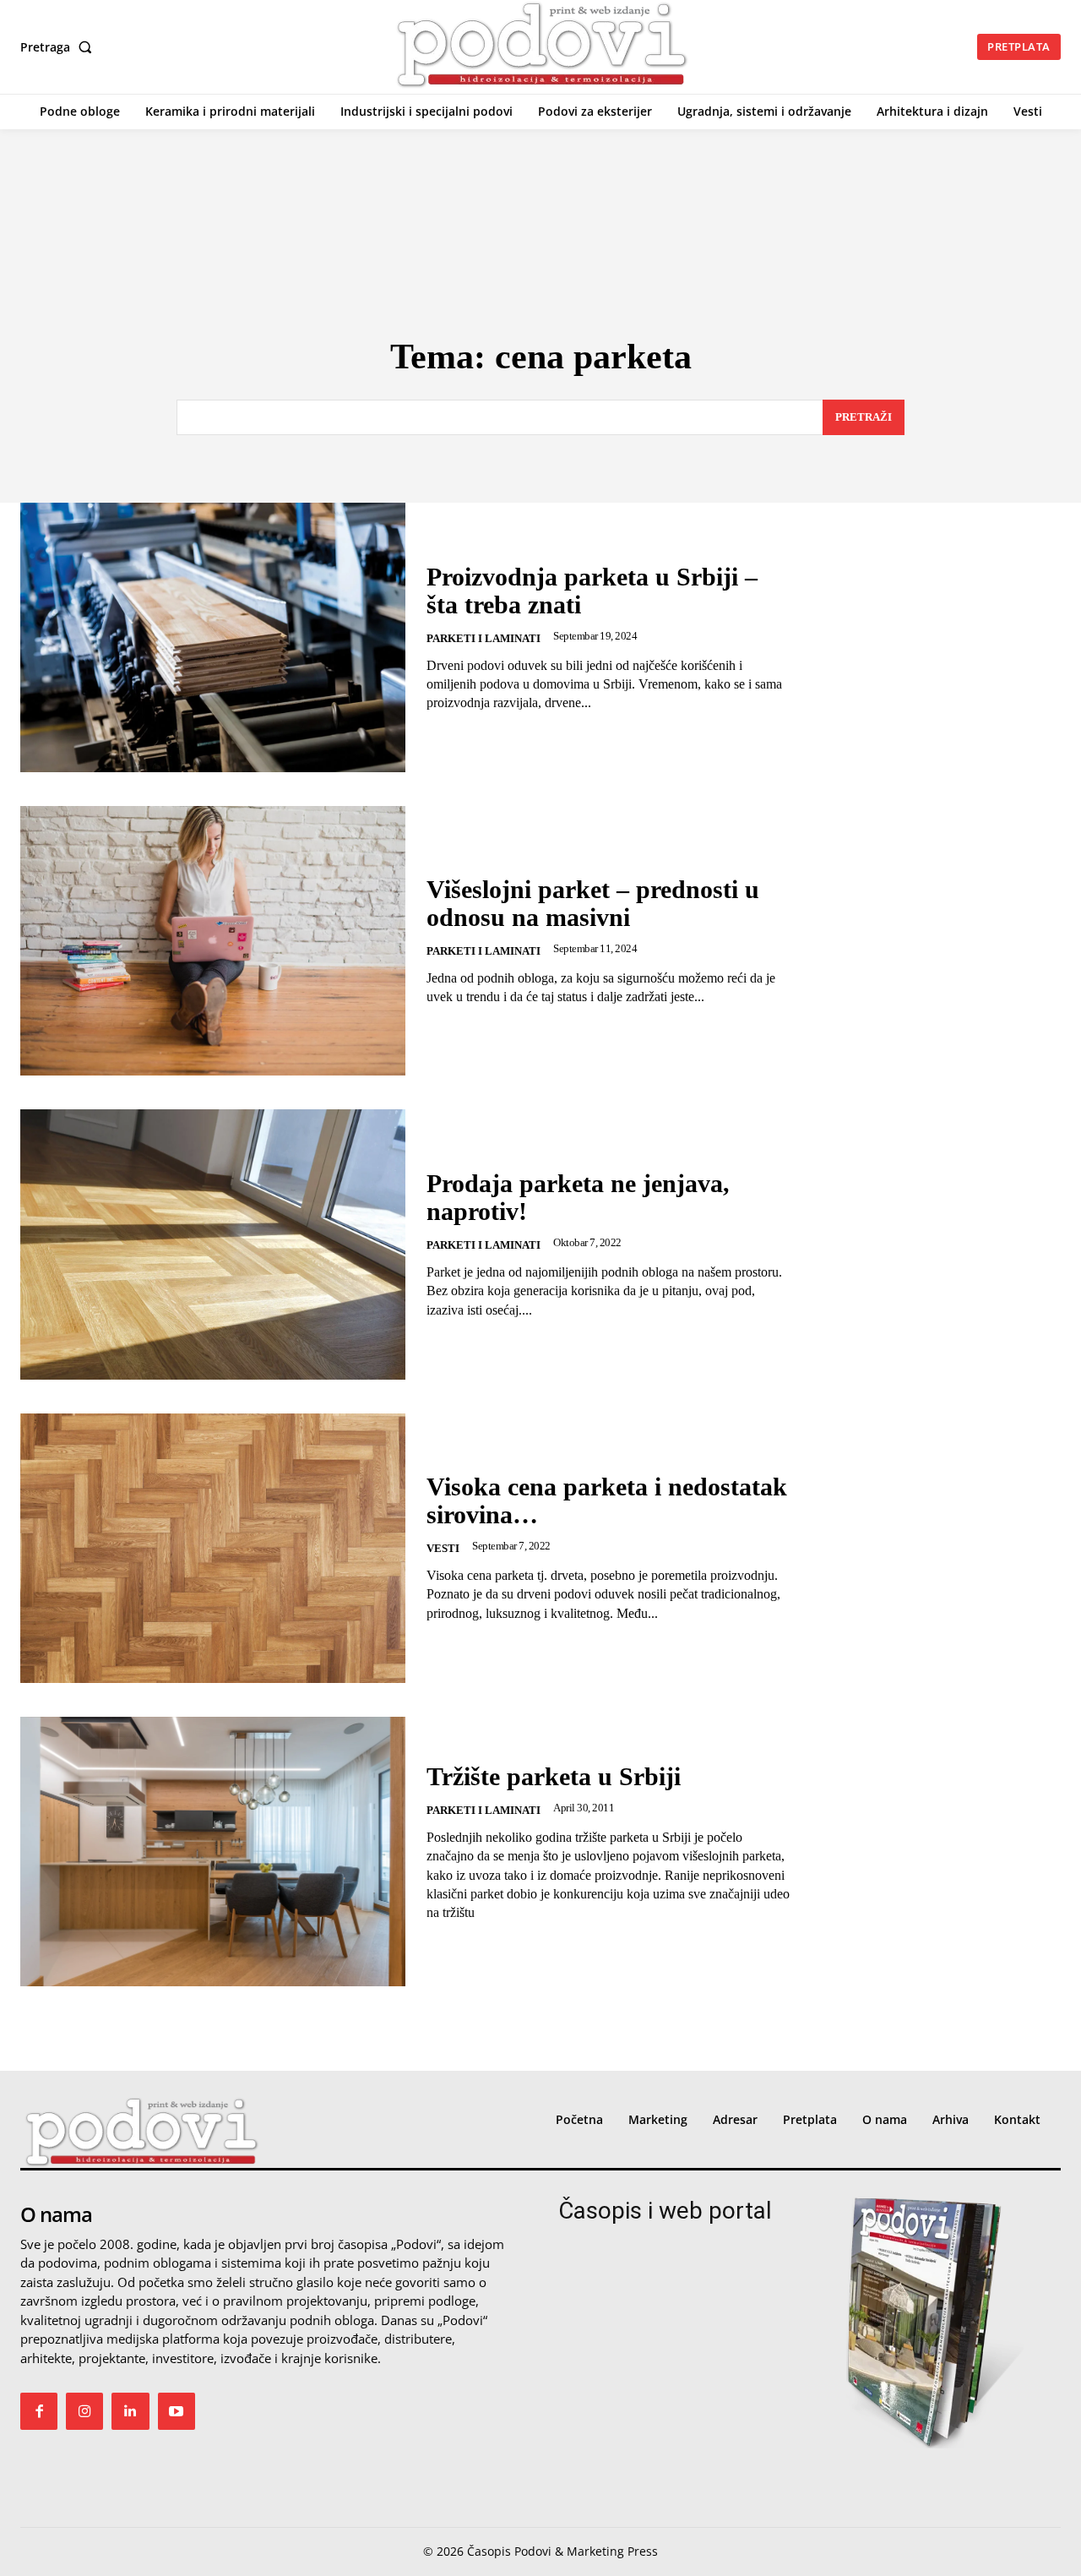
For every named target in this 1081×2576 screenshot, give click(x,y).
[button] (60, 47)
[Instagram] (84, 2411)
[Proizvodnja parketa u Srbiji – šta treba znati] (213, 637)
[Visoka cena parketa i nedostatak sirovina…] (213, 1548)
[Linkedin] (130, 2411)
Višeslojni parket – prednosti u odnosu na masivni (593, 903)
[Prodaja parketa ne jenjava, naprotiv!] (213, 1244)
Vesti (443, 1548)
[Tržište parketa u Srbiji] (213, 1852)
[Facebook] (39, 2411)
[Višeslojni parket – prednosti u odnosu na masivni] (213, 941)
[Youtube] (177, 2411)
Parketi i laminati (483, 638)
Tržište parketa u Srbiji (554, 1776)
